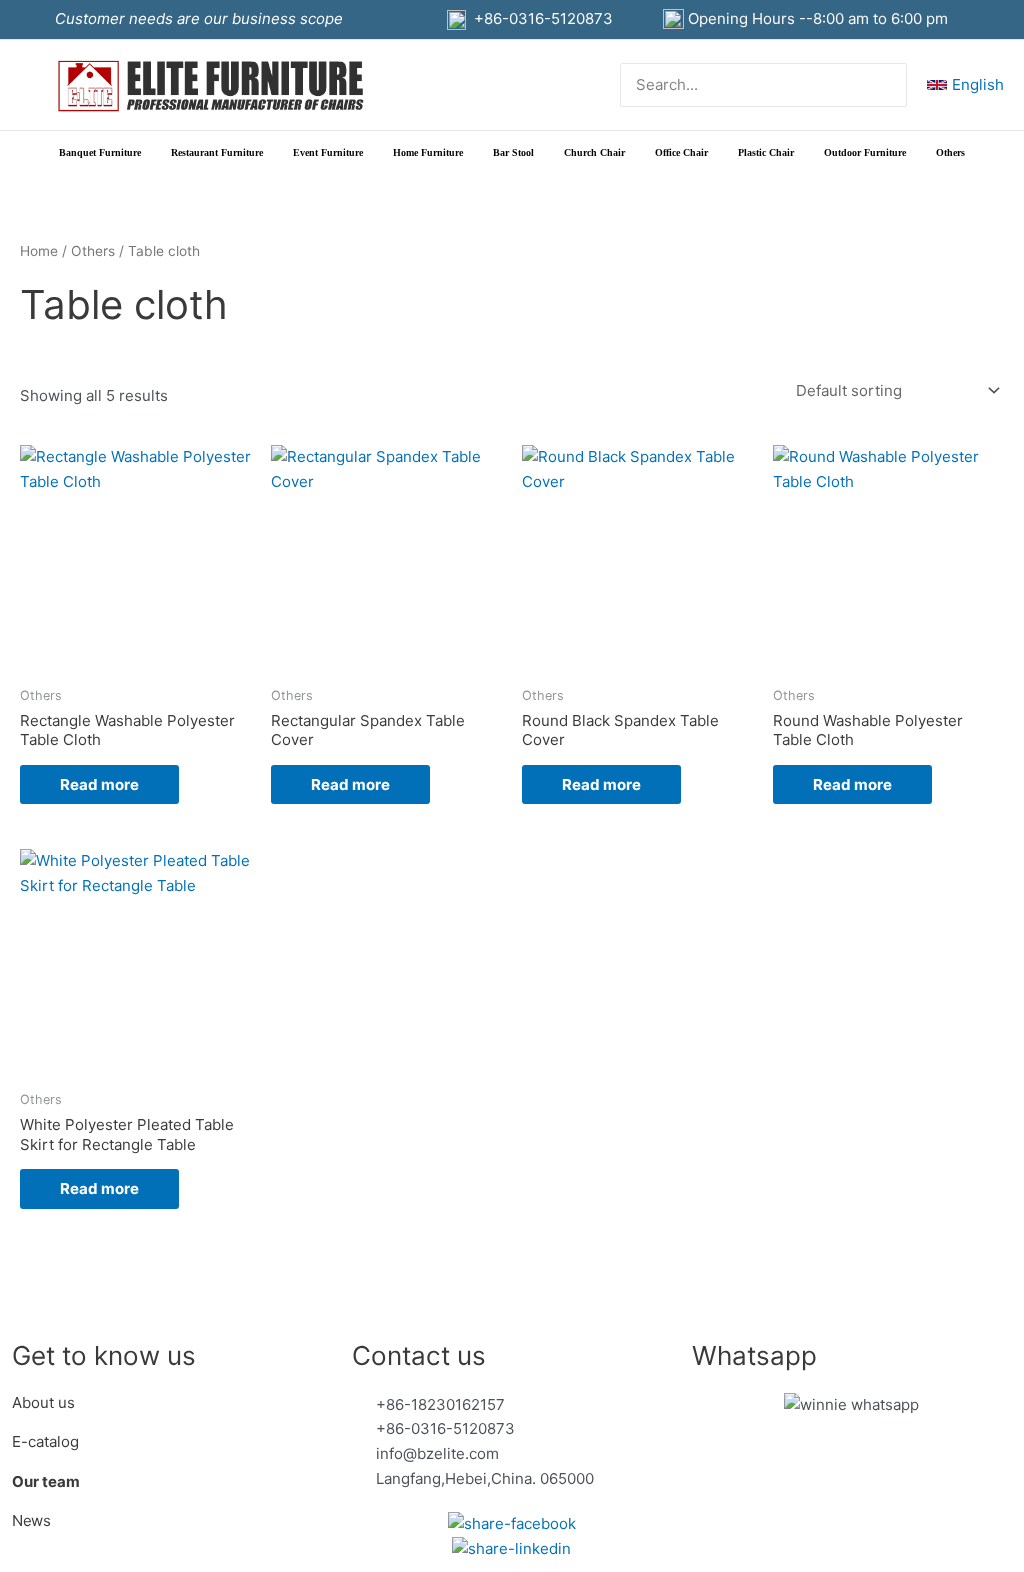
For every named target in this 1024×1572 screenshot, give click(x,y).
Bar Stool (513, 152)
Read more (99, 784)
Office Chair (681, 152)
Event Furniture (328, 152)
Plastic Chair (766, 152)
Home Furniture (428, 152)
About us (45, 1402)
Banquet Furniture (100, 152)
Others (950, 152)
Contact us (419, 1355)
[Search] (892, 85)
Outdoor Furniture (865, 152)
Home (39, 251)
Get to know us (104, 1355)
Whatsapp (754, 1355)
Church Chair (594, 152)
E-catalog (45, 1441)
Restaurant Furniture (217, 152)
